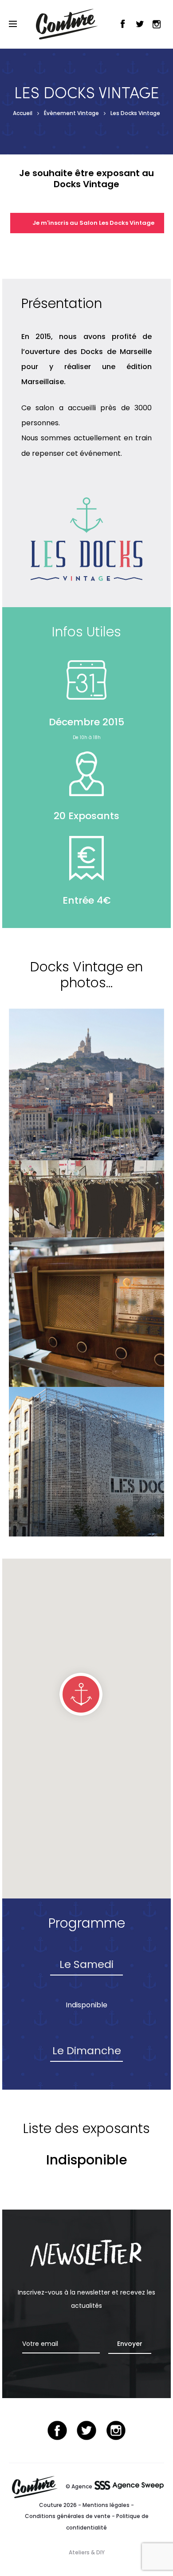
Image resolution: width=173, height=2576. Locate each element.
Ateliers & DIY (87, 2552)
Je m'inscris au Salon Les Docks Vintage (93, 223)
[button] (81, 1694)
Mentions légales (106, 2505)
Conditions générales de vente (68, 2516)
